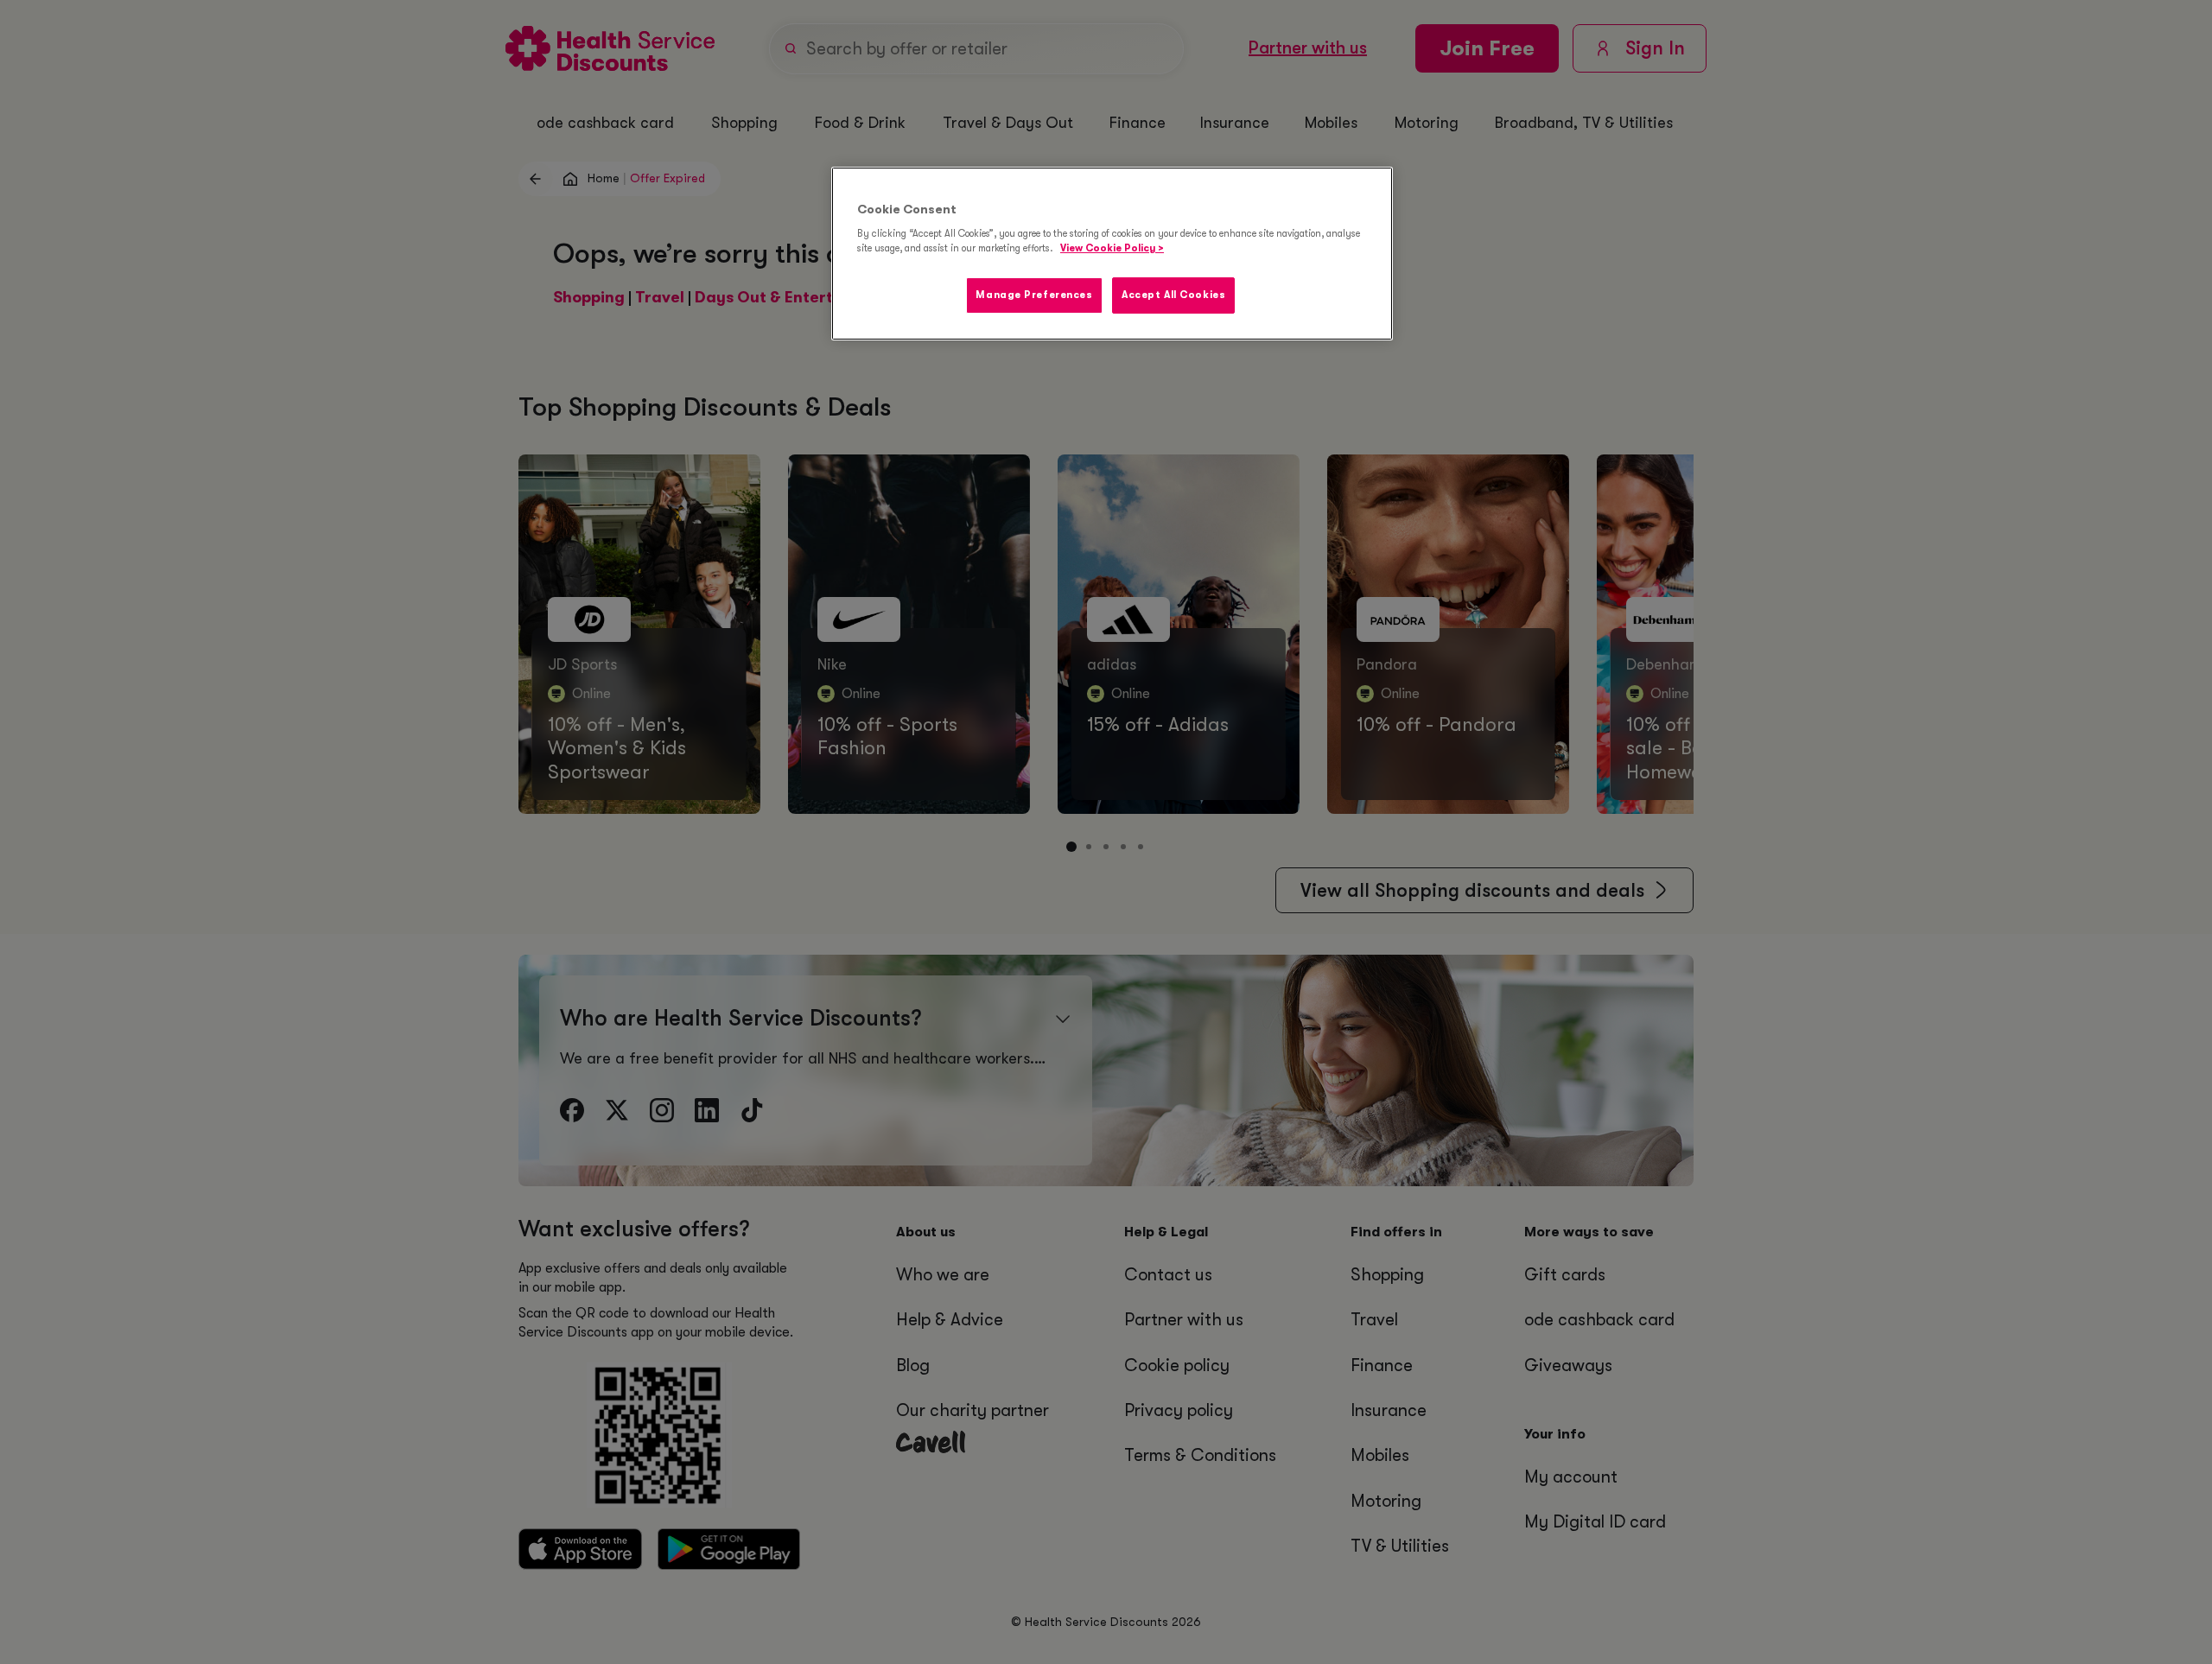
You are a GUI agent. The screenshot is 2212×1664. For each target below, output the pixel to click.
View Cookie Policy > (1112, 248)
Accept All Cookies (1173, 295)
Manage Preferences (1034, 295)
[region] (1112, 254)
